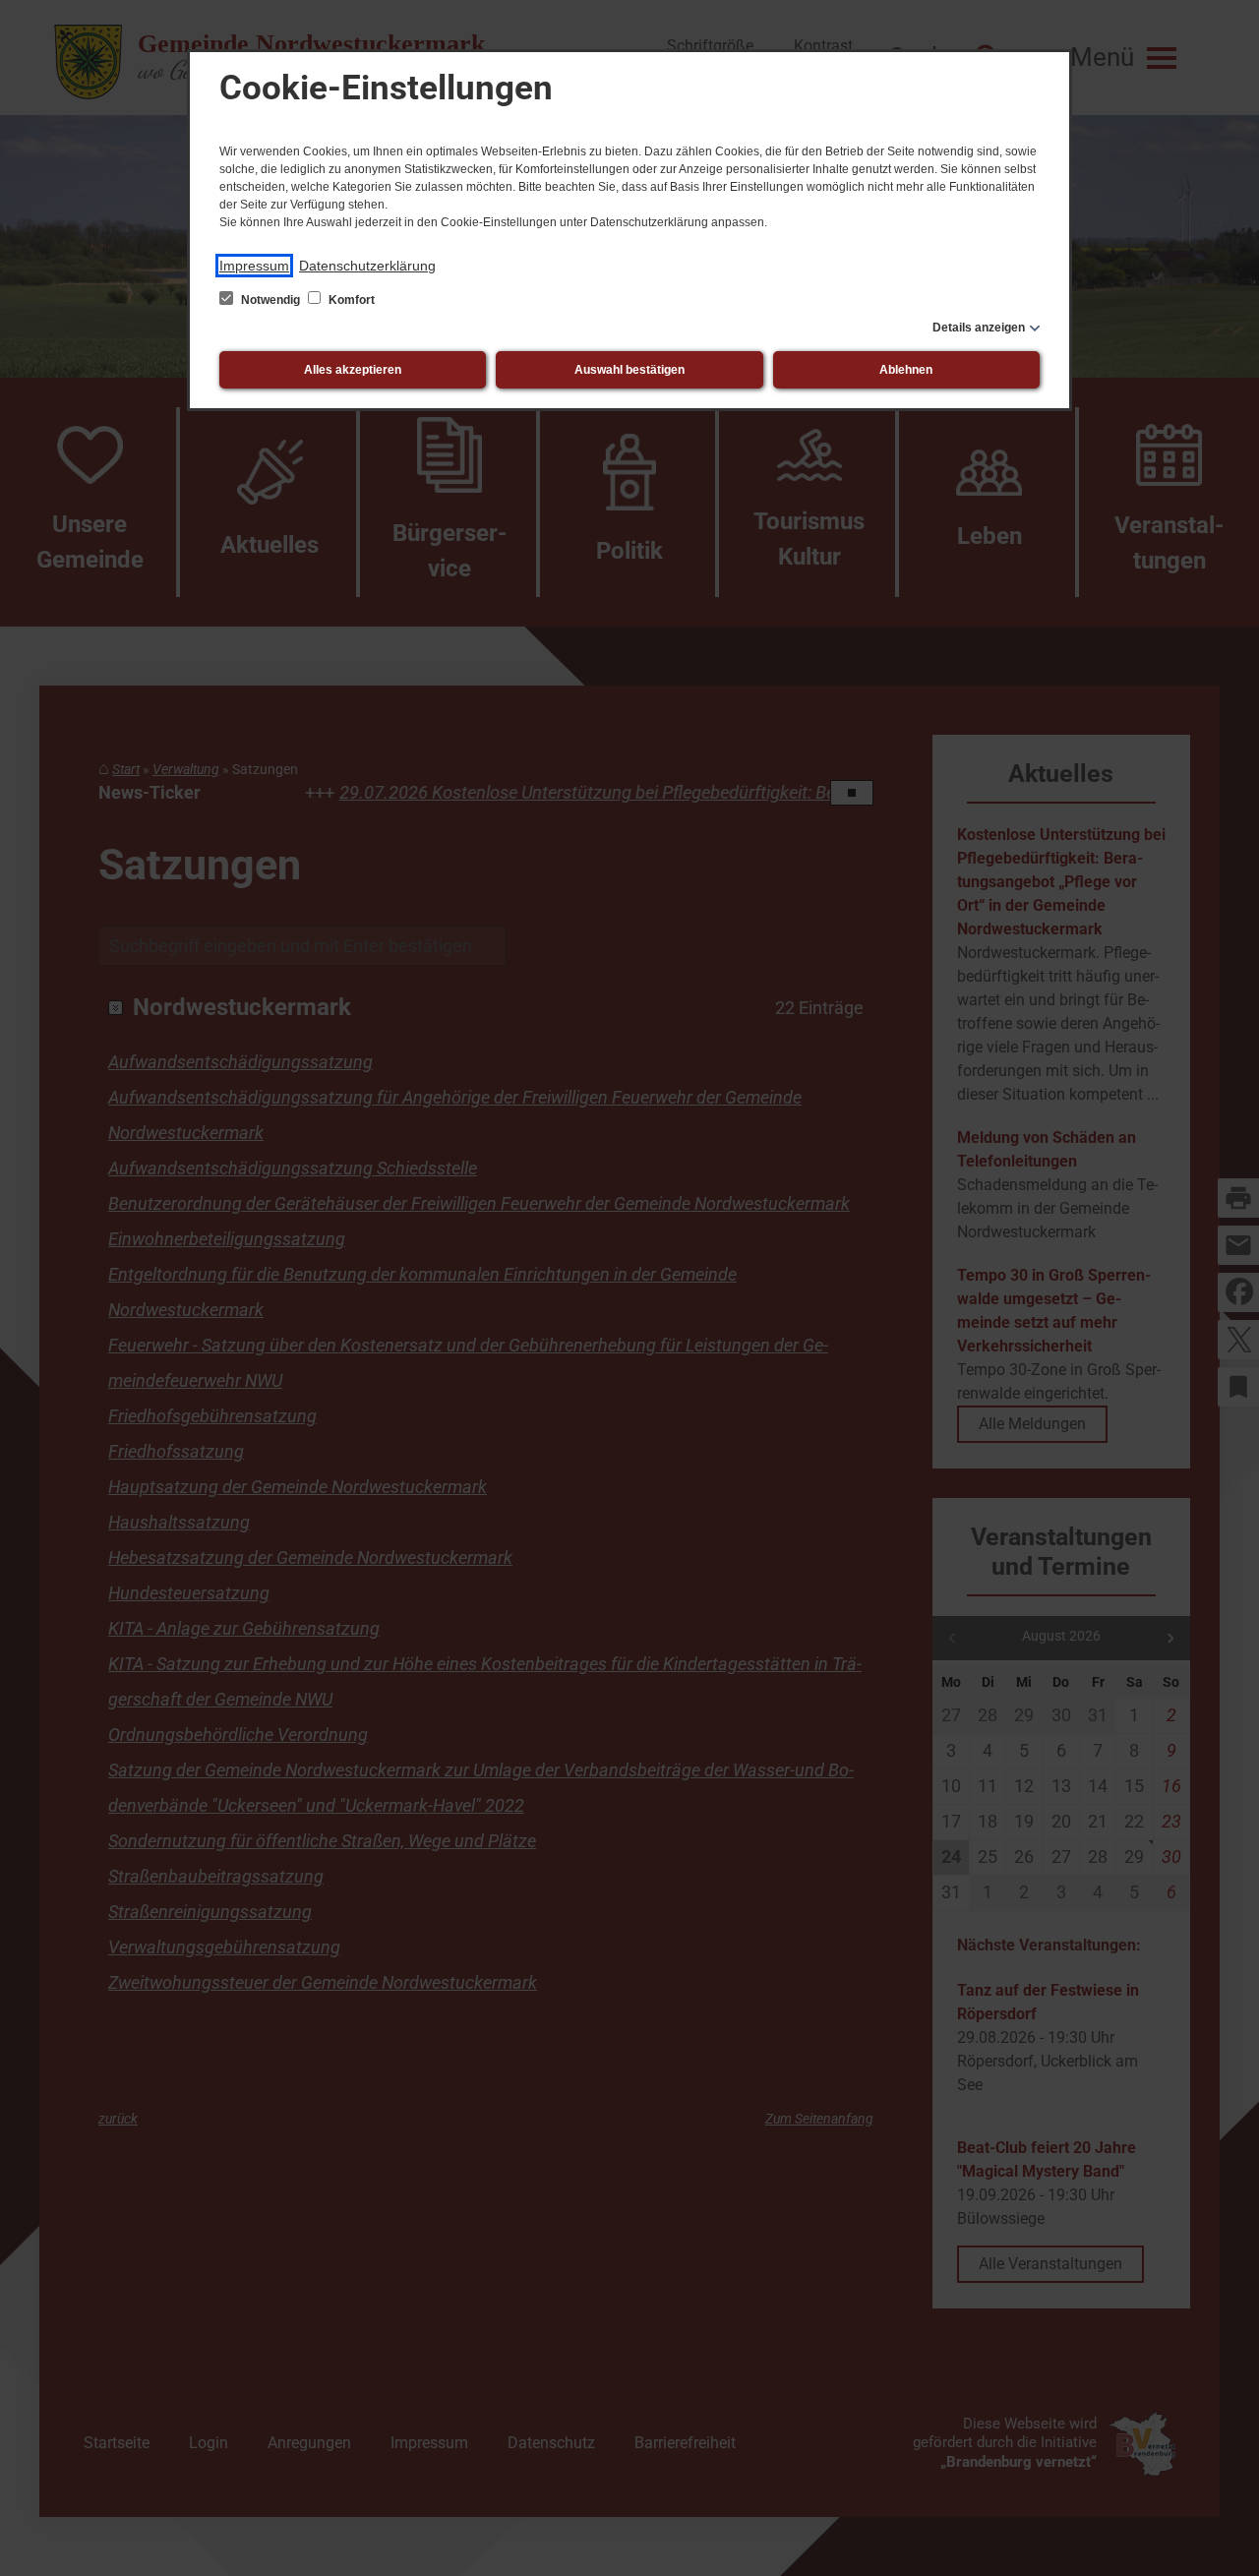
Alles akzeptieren (353, 370)
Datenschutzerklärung (367, 266)
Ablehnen (906, 370)
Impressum (254, 266)
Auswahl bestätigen (629, 370)
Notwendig (270, 300)
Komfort (350, 300)
